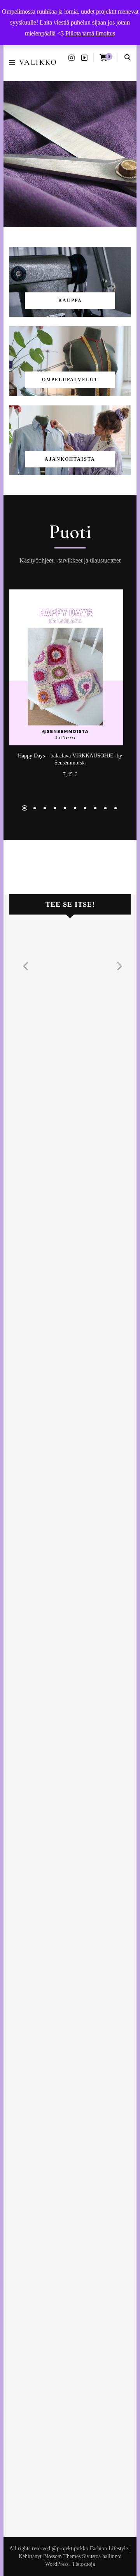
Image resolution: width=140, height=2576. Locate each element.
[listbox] (70, 702)
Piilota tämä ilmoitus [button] (90, 33)
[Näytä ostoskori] (103, 58)
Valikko (38, 62)
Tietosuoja (83, 2564)
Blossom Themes (62, 2556)
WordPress (57, 2564)
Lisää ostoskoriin (70, 667)
